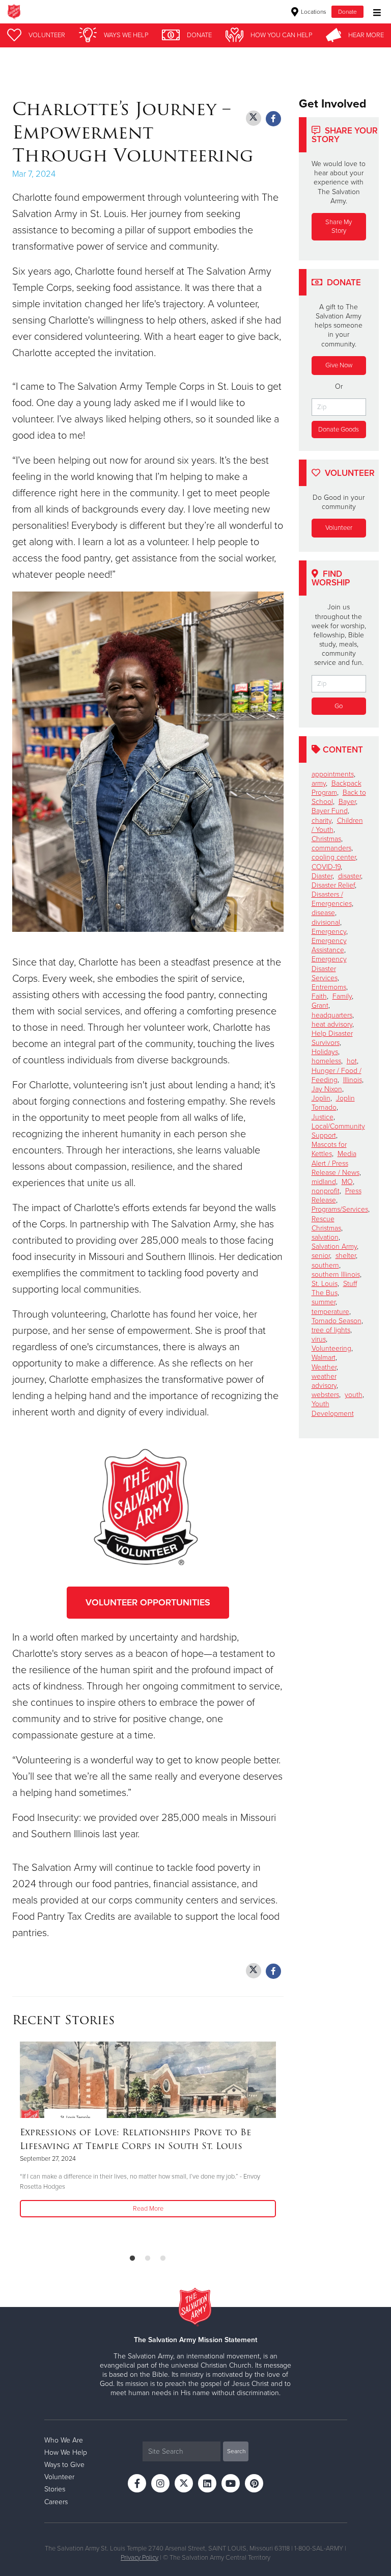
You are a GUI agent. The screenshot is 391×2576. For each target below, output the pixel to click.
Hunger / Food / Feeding (337, 1075)
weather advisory (324, 1381)
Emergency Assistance (329, 945)
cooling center (334, 857)
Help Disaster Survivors (332, 1038)
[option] (148, 2130)
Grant (320, 1005)
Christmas (326, 839)
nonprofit (326, 1191)
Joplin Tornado (333, 1103)
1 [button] (132, 2259)
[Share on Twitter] (254, 118)
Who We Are (64, 2440)
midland (324, 1182)
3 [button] (163, 2259)
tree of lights (331, 1330)
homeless (326, 1061)
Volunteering (331, 1348)
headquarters (332, 1015)
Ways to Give (64, 2465)
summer (324, 1302)
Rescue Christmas (326, 1224)
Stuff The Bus (334, 1288)
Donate (347, 12)
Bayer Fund (330, 811)
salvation (325, 1237)
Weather (324, 1367)
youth (354, 1395)
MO (347, 1182)
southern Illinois (336, 1274)
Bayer (347, 802)
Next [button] (38, 2143)
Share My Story (339, 226)
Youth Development (333, 1408)
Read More (148, 2209)
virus (319, 1339)
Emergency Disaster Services (329, 968)
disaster (350, 876)
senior (321, 1256)
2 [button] (148, 2259)
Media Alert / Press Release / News (336, 1163)
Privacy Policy (139, 2558)
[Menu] (374, 11)
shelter (346, 1256)
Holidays (325, 1052)
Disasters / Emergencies (332, 899)
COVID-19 (326, 867)
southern (325, 1265)
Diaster (322, 876)
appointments (333, 774)
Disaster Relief (333, 885)
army (319, 783)
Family (342, 996)
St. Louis (325, 1284)
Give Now (339, 365)
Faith (319, 996)
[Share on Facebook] (273, 119)
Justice (323, 1117)
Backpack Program (337, 788)
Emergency (329, 932)
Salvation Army (334, 1246)
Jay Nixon (327, 1089)
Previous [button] (15, 2143)
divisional (326, 922)
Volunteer (339, 528)
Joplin (321, 1098)
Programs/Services (340, 1209)
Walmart (324, 1358)
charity (322, 821)
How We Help (66, 2452)
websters (325, 1395)
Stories (55, 2489)
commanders (331, 848)
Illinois (353, 1080)
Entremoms (329, 987)
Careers (56, 2502)
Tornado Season (337, 1321)
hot (352, 1061)
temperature (330, 1312)
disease (323, 913)
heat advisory (332, 1024)
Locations (313, 12)
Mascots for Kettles (329, 1149)
